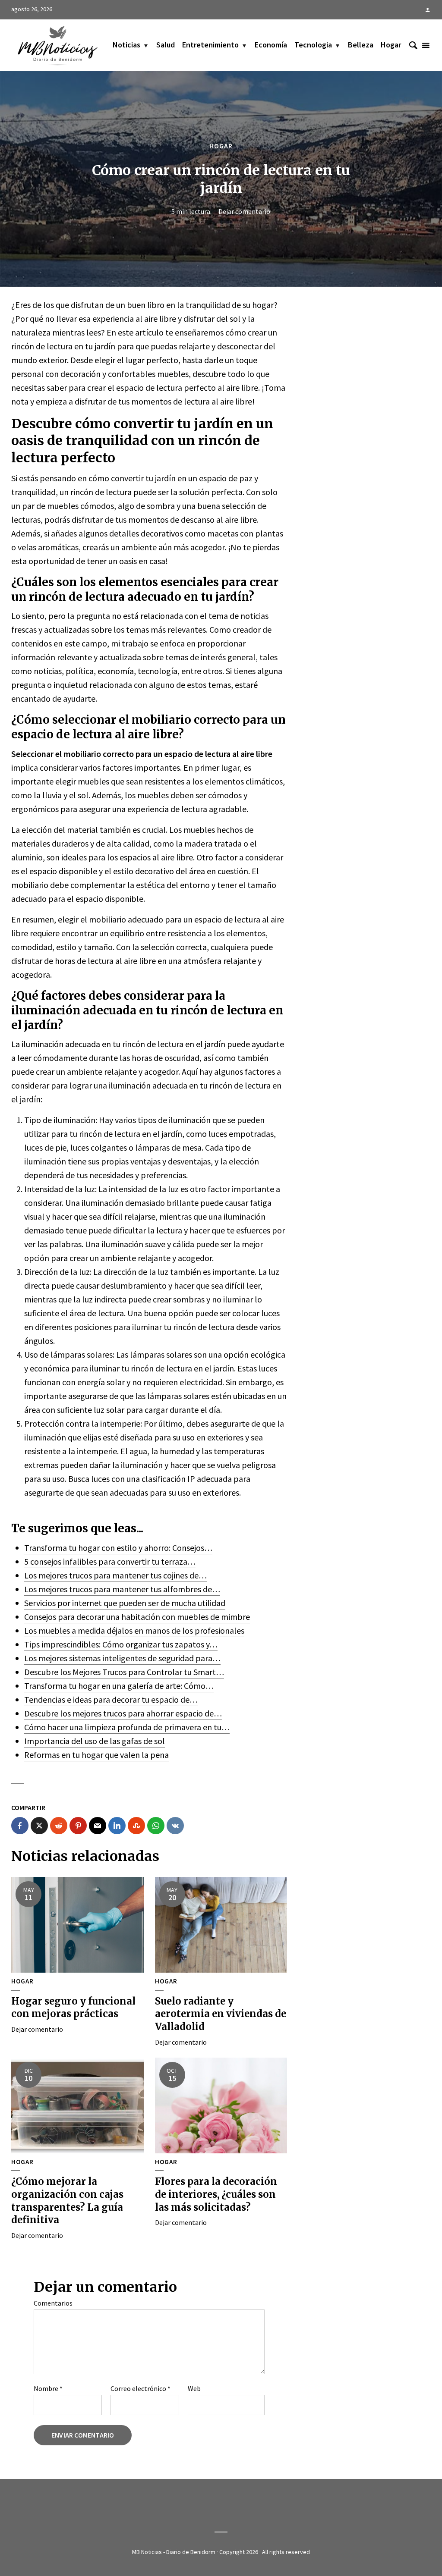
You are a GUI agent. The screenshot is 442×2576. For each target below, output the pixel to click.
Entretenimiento (210, 45)
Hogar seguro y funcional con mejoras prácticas (73, 2008)
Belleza (361, 45)
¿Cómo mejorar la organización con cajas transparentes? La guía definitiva (67, 2201)
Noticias (126, 45)
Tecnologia (313, 45)
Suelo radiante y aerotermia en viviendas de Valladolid (221, 2014)
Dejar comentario (244, 211)
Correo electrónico (140, 2388)
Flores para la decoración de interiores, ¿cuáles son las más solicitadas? (216, 2194)
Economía (271, 45)
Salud (166, 45)
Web (194, 2388)
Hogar (391, 45)
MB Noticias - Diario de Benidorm (174, 2552)
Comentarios (53, 2303)
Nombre (48, 2388)
